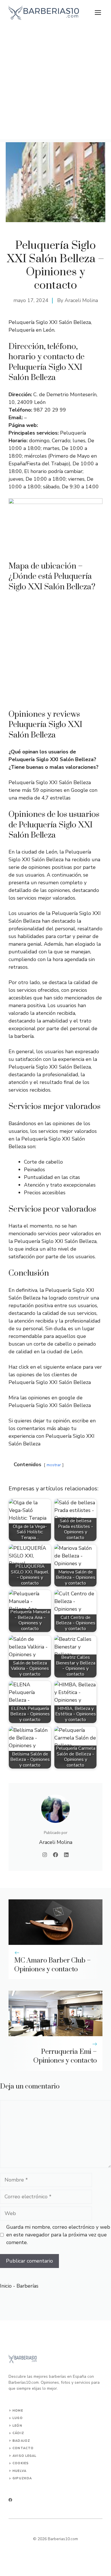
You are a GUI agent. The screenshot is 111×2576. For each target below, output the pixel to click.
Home (18, 2411)
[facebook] (10, 2500)
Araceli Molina (81, 300)
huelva (19, 2471)
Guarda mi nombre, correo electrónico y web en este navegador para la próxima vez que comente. (58, 2235)
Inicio (6, 2286)
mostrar (54, 1465)
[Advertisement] (55, 84)
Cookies (21, 2463)
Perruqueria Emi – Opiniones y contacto (65, 2056)
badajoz (21, 2441)
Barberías (27, 2286)
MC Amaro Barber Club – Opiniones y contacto (53, 1965)
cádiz (18, 2433)
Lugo (18, 2418)
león (17, 2426)
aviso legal (24, 2456)
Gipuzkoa (22, 2478)
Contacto (23, 2448)
